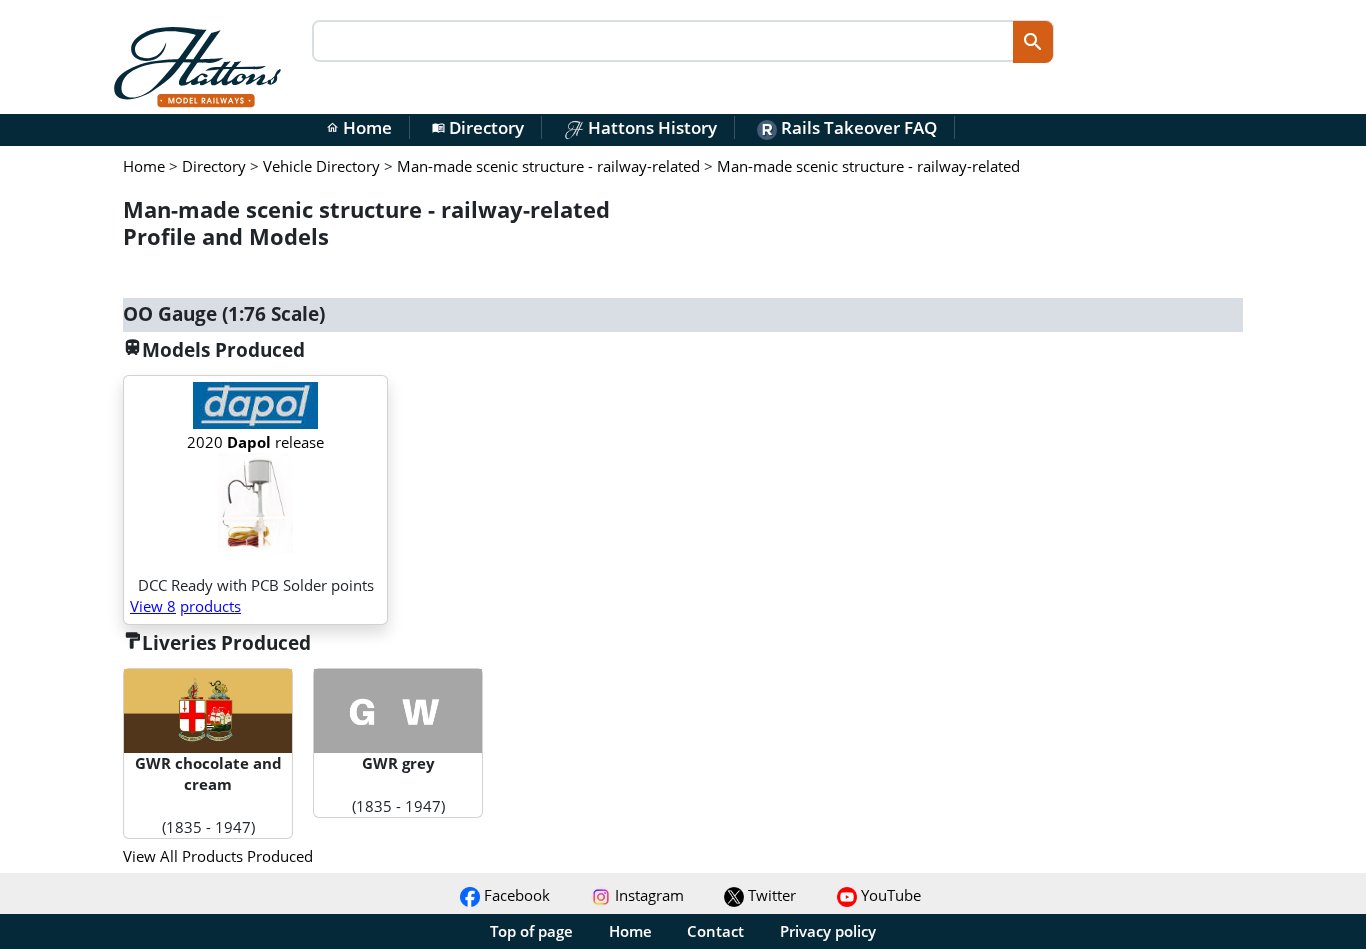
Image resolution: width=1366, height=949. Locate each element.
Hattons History (650, 127)
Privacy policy (828, 931)
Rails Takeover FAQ (857, 127)
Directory (478, 127)
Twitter (770, 895)
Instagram (647, 895)
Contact (715, 931)
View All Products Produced (218, 856)
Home (359, 127)
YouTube (889, 895)
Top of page (531, 931)
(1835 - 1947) (208, 795)
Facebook (515, 895)
